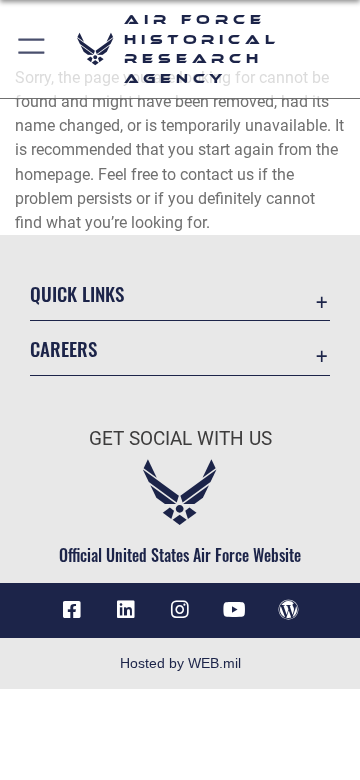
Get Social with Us (180, 438)
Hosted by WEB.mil (180, 663)
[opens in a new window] (126, 610)
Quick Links (77, 293)
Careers (63, 348)
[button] (32, 49)
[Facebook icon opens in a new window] (72, 610)
